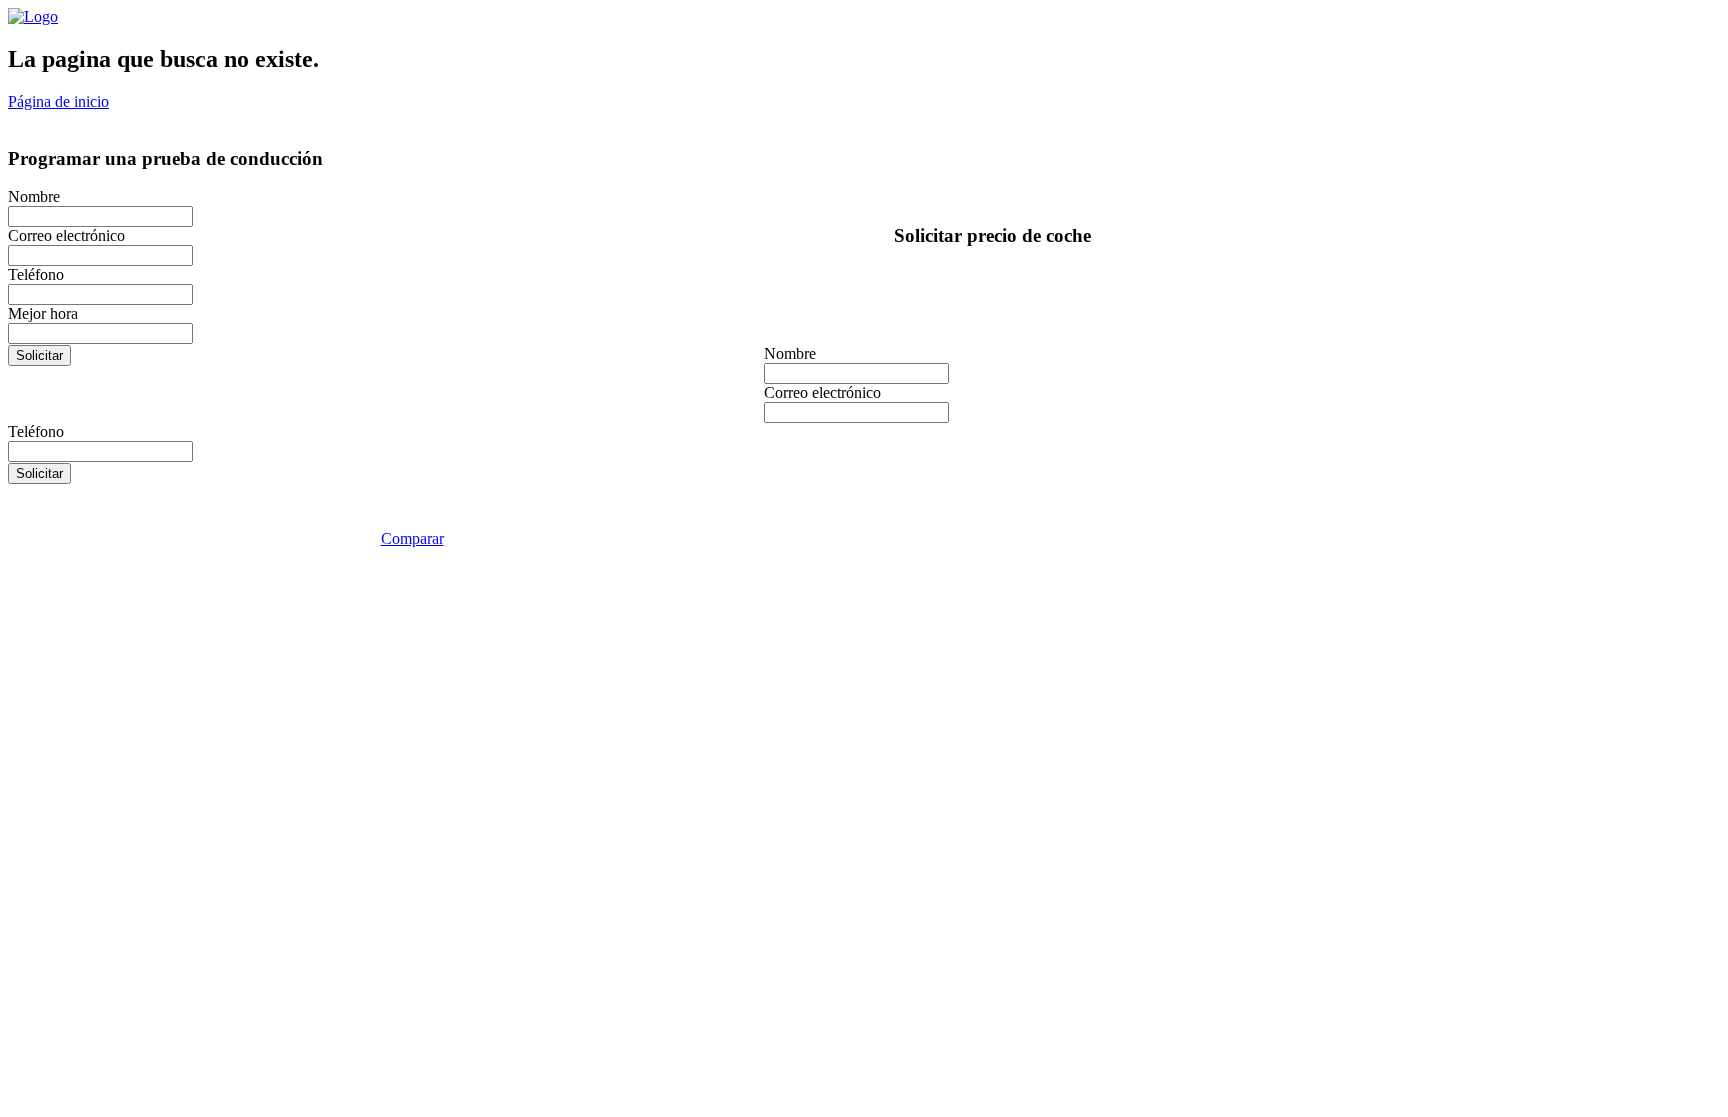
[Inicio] (33, 16)
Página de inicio (58, 101)
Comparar (412, 538)
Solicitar (39, 355)
